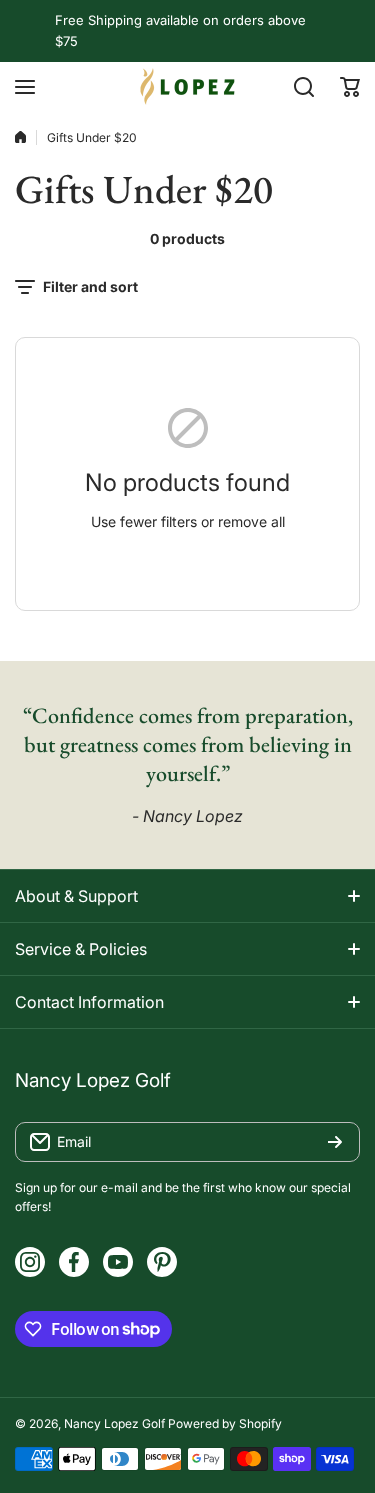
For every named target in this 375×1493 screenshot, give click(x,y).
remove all (251, 521)
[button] (350, 87)
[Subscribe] (335, 1142)
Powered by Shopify (225, 1423)
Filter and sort (90, 286)
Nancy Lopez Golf (114, 1423)
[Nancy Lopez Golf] (188, 86)
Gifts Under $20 (92, 137)
